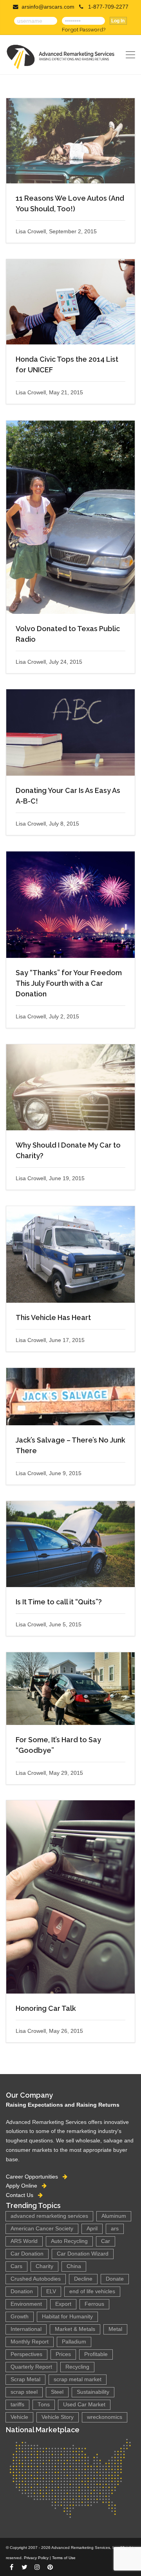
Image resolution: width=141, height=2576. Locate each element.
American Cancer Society (42, 2229)
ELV (51, 2291)
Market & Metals (75, 2329)
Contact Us (22, 2195)
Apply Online (24, 2186)
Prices (63, 2354)
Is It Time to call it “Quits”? (59, 1602)
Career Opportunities (34, 2177)
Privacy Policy (36, 2558)
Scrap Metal (25, 2379)
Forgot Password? (84, 29)
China (74, 2266)
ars (115, 2229)
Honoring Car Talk (46, 2008)
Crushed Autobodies (36, 2279)
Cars (16, 2266)
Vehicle (19, 2417)
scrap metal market (78, 2379)
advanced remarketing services (49, 2216)
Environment (26, 2304)
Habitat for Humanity (67, 2317)
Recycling (77, 2367)
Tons (44, 2405)
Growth (20, 2317)
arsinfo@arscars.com (48, 7)
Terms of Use (64, 2558)
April (92, 2229)
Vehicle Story (58, 2417)
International (26, 2329)
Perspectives (26, 2354)
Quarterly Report (31, 2367)
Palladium (74, 2342)
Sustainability (93, 2392)
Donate (115, 2279)
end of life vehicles (92, 2291)
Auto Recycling (69, 2241)
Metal (115, 2329)
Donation (22, 2291)
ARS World (24, 2241)
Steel (57, 2392)
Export (63, 2304)
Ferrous (94, 2304)
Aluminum (114, 2216)
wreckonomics (105, 2417)
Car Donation (27, 2254)
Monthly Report (30, 2342)
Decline (83, 2279)
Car (106, 2241)
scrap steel (24, 2392)
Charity (44, 2266)
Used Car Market (84, 2405)
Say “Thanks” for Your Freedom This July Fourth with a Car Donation (69, 983)
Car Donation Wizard (83, 2254)
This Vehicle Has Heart (53, 1317)
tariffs (17, 2405)
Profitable (96, 2354)
